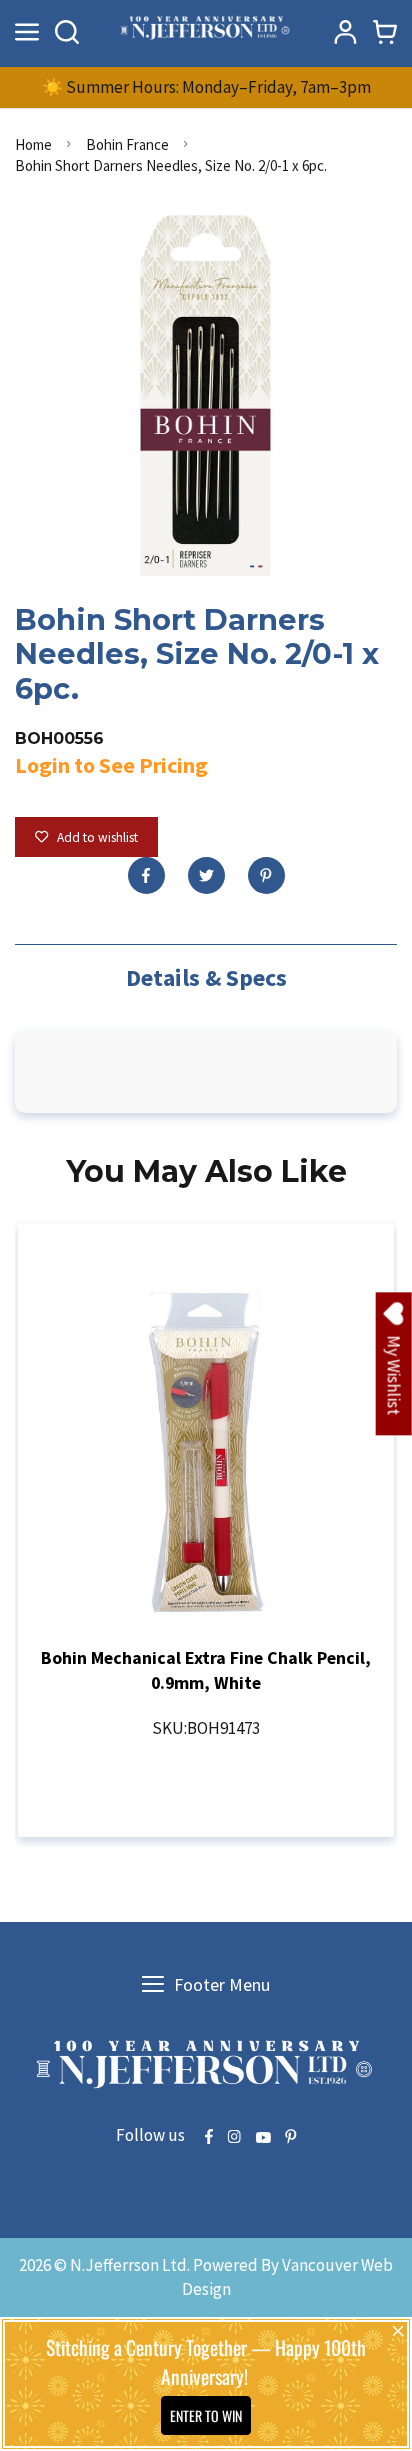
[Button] (67, 32)
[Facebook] (146, 875)
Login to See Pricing (111, 765)
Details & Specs (206, 977)
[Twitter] (206, 875)
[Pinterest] (266, 875)
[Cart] (385, 32)
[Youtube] (263, 2138)
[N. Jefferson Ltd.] (206, 31)
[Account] (345, 32)
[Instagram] (234, 2138)
